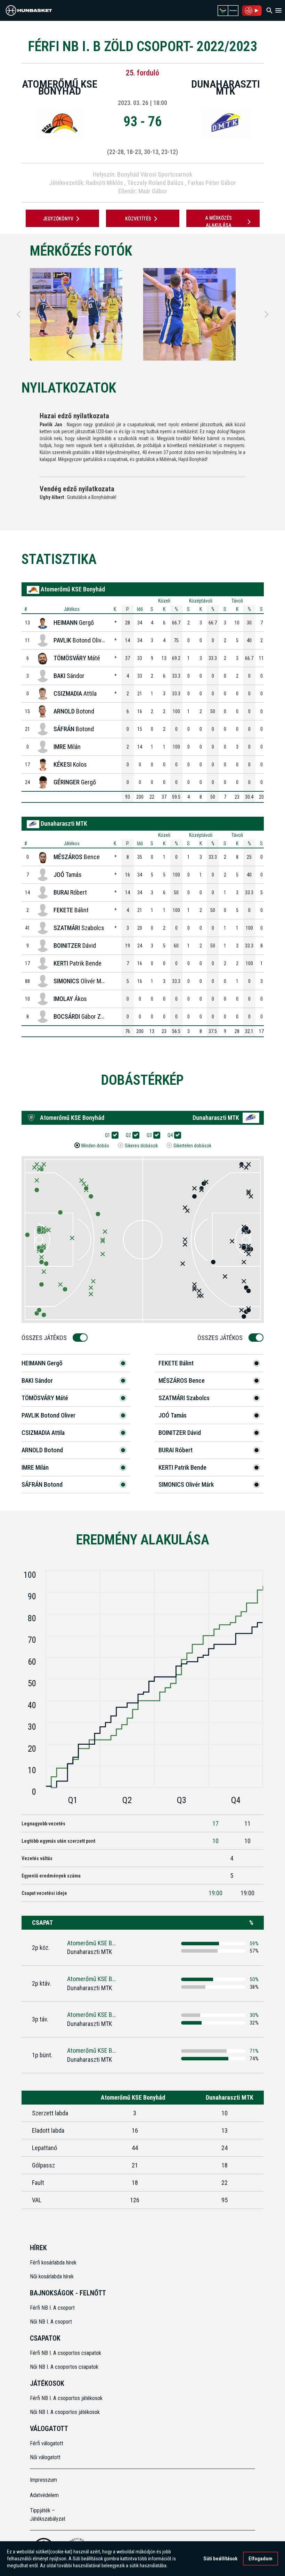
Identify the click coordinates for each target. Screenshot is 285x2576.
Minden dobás (95, 1146)
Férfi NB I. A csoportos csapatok (66, 2353)
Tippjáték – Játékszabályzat (48, 2515)
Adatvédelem (44, 2495)
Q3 (149, 1135)
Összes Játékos (44, 1338)
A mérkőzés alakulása (218, 222)
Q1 (108, 1135)
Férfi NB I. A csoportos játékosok (66, 2398)
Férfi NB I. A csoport (52, 2308)
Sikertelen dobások (192, 1146)
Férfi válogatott (47, 2443)
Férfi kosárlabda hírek (53, 2263)
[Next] (267, 314)
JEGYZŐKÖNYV (58, 219)
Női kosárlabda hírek (52, 2276)
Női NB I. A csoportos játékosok (65, 2412)
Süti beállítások (220, 2559)
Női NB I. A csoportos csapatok (65, 2367)
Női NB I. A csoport (51, 2322)
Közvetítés (138, 219)
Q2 (128, 1135)
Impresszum (43, 2480)
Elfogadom (260, 2559)
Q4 (170, 1135)
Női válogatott (45, 2457)
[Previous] (18, 314)
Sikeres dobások (141, 1146)
